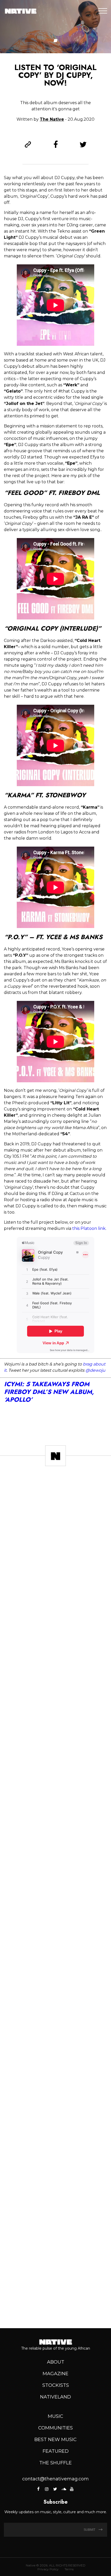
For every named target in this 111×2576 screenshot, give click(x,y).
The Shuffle (55, 2463)
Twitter (55, 2489)
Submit (90, 2530)
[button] (56, 41)
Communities (55, 2428)
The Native (52, 119)
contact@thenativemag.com (55, 2479)
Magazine (55, 2374)
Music (55, 2416)
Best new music (55, 2440)
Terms (69, 2569)
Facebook (39, 2489)
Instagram (47, 2489)
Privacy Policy (48, 2569)
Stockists (56, 2385)
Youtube (72, 2489)
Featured (56, 2451)
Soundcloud (64, 2489)
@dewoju (95, 1370)
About (56, 2362)
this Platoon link (89, 1228)
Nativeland (55, 2397)
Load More (55, 2306)
